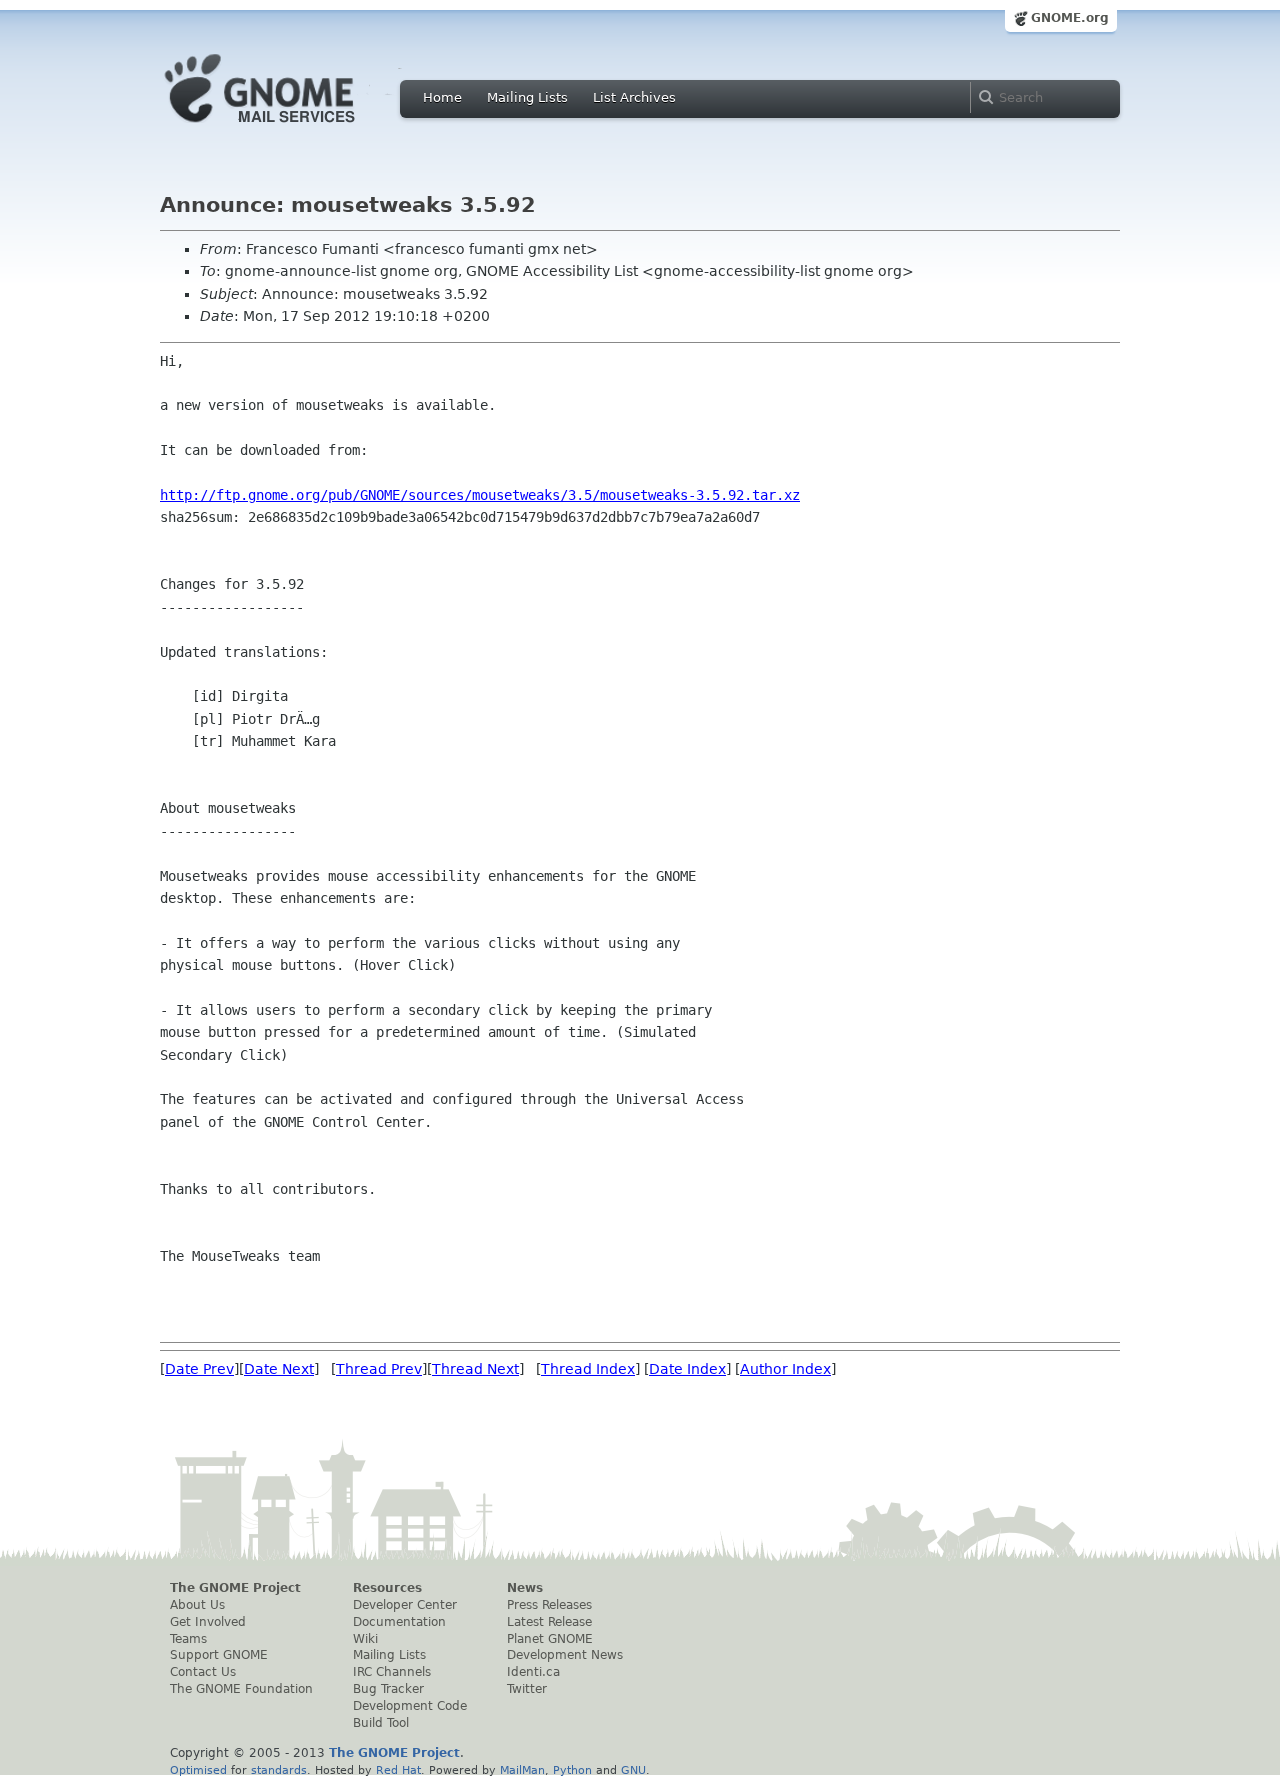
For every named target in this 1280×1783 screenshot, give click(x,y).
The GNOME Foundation (241, 1689)
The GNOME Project (235, 1588)
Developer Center (405, 1605)
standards (279, 1770)
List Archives (634, 97)
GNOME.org (1070, 18)
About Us (197, 1605)
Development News (565, 1655)
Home (442, 97)
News (525, 1588)
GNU (633, 1770)
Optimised (198, 1770)
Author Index (785, 1369)
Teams (188, 1639)
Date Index (687, 1369)
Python (572, 1770)
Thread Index (588, 1369)
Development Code (410, 1706)
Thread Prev (379, 1369)
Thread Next (475, 1369)
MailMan (522, 1770)
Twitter (527, 1689)
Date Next (279, 1369)
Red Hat (398, 1770)
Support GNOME (219, 1655)
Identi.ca (533, 1672)
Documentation (399, 1622)
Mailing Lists (527, 97)
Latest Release (549, 1622)
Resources (387, 1588)
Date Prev (199, 1369)
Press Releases (549, 1605)
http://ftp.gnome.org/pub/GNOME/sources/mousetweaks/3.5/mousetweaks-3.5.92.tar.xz (480, 495)
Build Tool (381, 1723)
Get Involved (208, 1622)
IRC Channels (392, 1672)
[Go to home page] (290, 128)
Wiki (365, 1639)
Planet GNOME (550, 1639)
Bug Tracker (388, 1689)
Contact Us (203, 1672)
